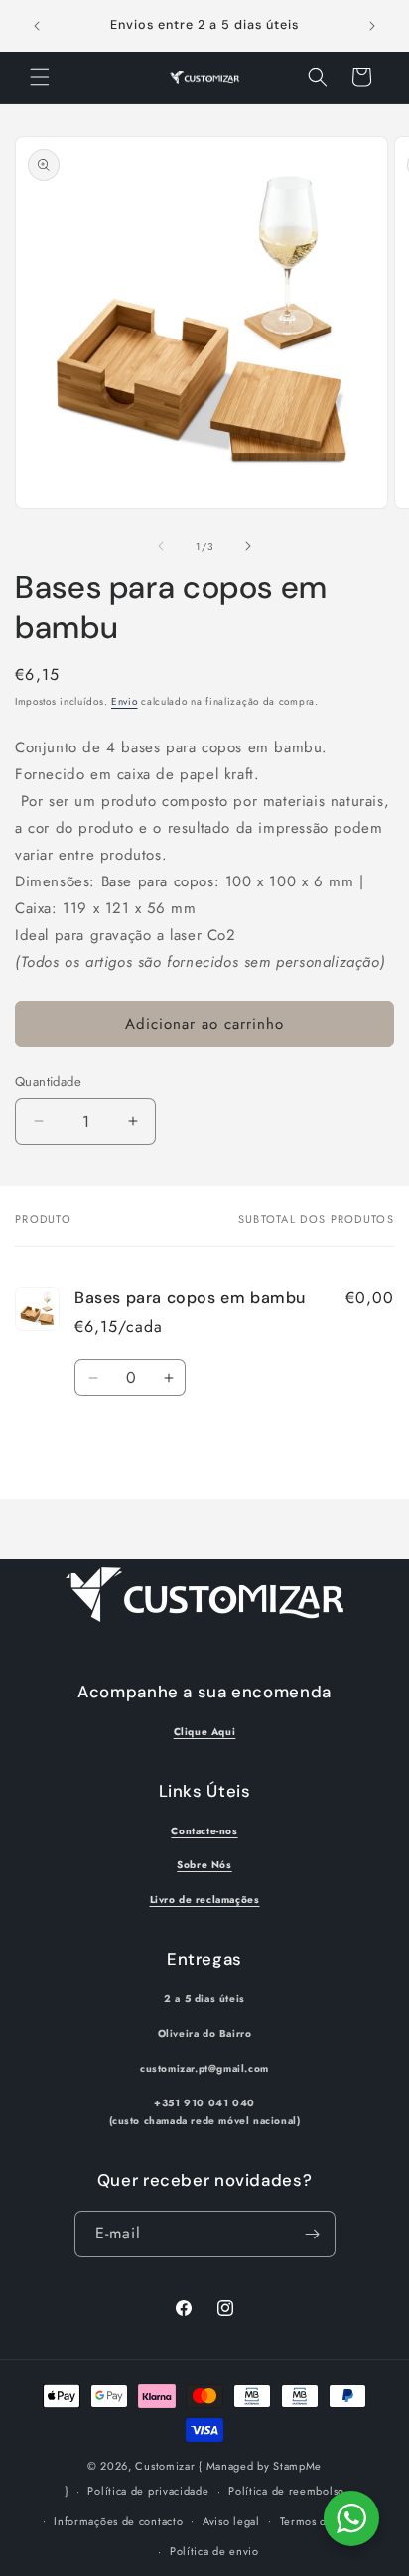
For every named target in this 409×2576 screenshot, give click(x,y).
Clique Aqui (205, 1732)
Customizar (165, 2466)
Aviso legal (231, 2521)
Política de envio (214, 2551)
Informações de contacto (118, 2521)
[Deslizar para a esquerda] (161, 546)
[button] (40, 77)
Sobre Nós (204, 1865)
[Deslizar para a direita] (248, 546)
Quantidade (48, 1082)
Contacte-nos (204, 1831)
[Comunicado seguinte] (372, 26)
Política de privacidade (148, 2491)
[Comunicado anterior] (37, 26)
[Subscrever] (313, 2234)
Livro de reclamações (205, 1899)
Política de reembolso (286, 2491)
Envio (125, 701)
